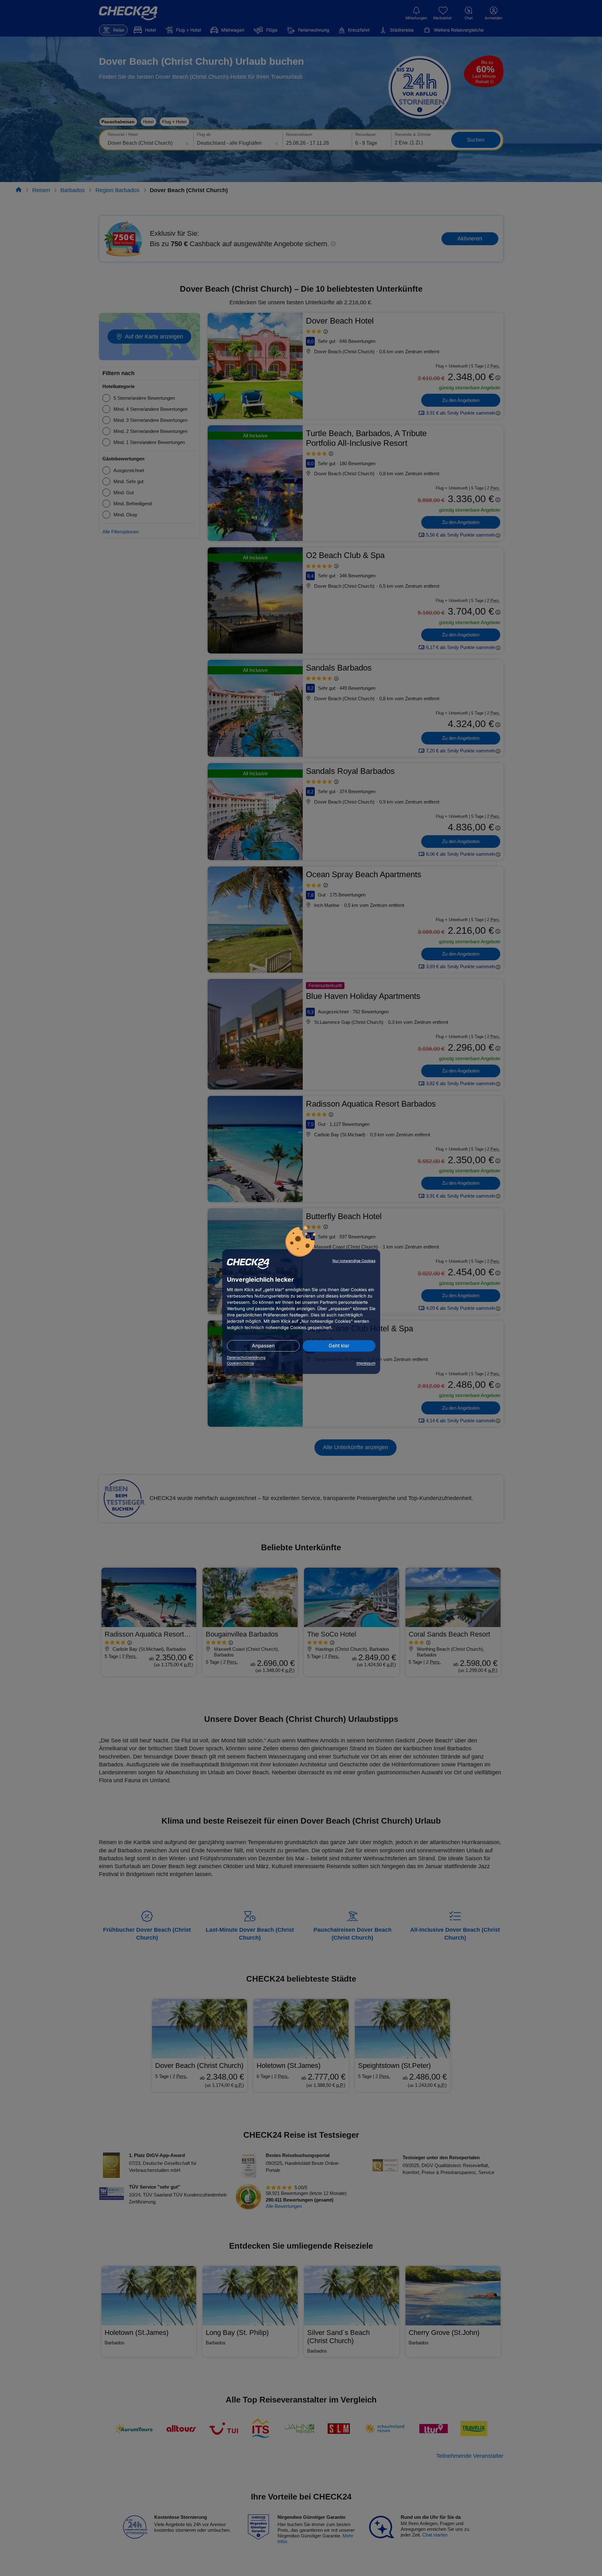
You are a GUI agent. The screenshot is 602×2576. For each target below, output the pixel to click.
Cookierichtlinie (240, 1363)
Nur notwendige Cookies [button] (354, 1261)
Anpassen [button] (263, 1346)
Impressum (366, 1363)
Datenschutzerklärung (246, 1358)
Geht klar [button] (339, 1346)
